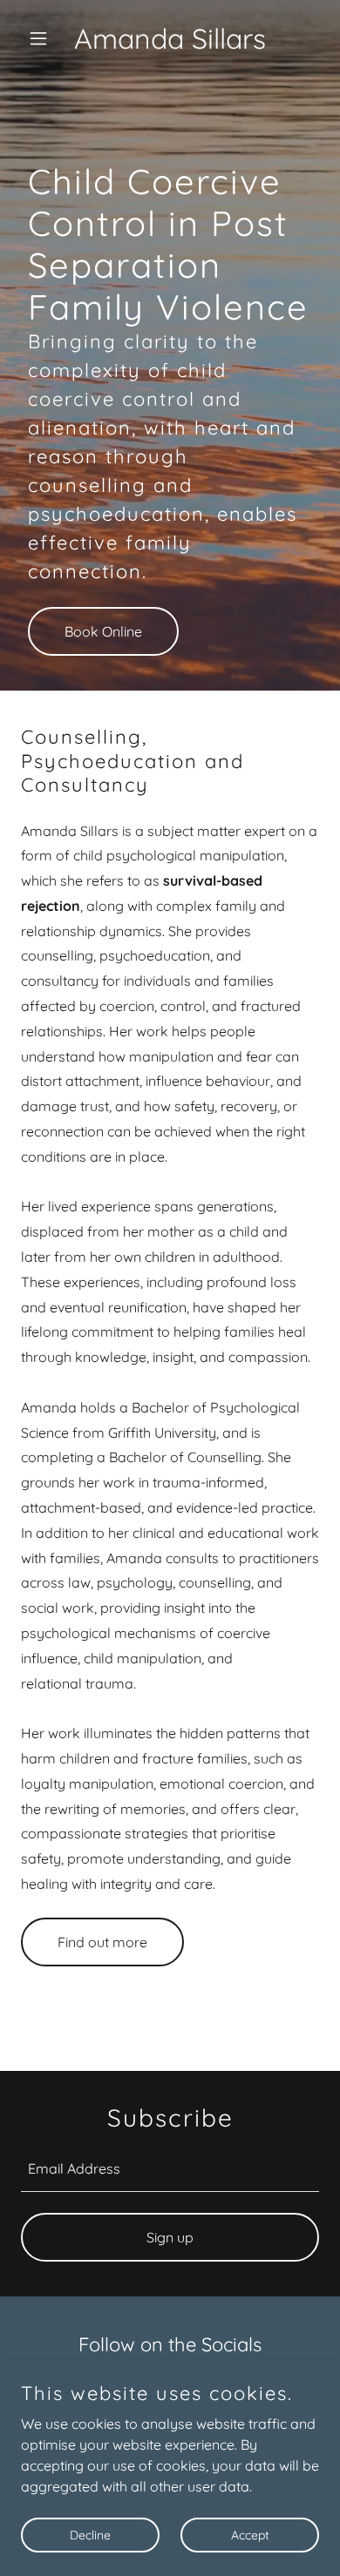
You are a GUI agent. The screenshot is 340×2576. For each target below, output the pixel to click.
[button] (43, 38)
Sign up (170, 2237)
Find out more (102, 1942)
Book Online (103, 631)
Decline (90, 2534)
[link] (170, 44)
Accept (250, 2534)
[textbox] (170, 2169)
